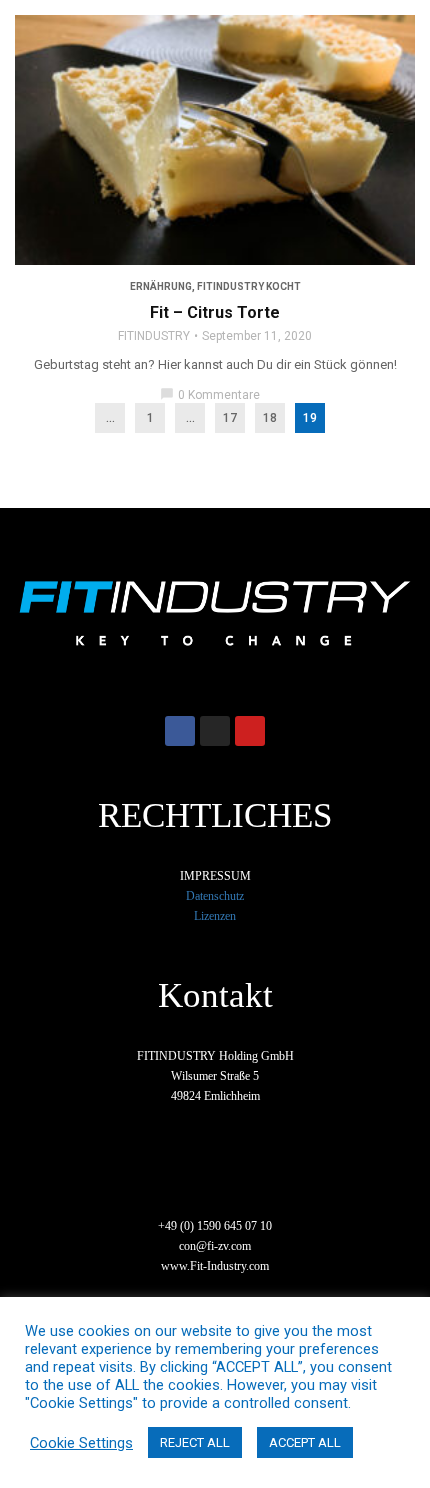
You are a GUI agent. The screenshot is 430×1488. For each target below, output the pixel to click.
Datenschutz (215, 896)
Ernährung (161, 286)
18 (270, 418)
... (110, 418)
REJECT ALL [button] (195, 1442)
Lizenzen (215, 916)
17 (230, 418)
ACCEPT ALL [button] (305, 1442)
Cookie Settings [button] (81, 1443)
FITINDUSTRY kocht (249, 286)
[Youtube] (250, 731)
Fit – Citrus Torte (215, 312)
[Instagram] (215, 731)
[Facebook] (180, 731)
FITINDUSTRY (154, 336)
